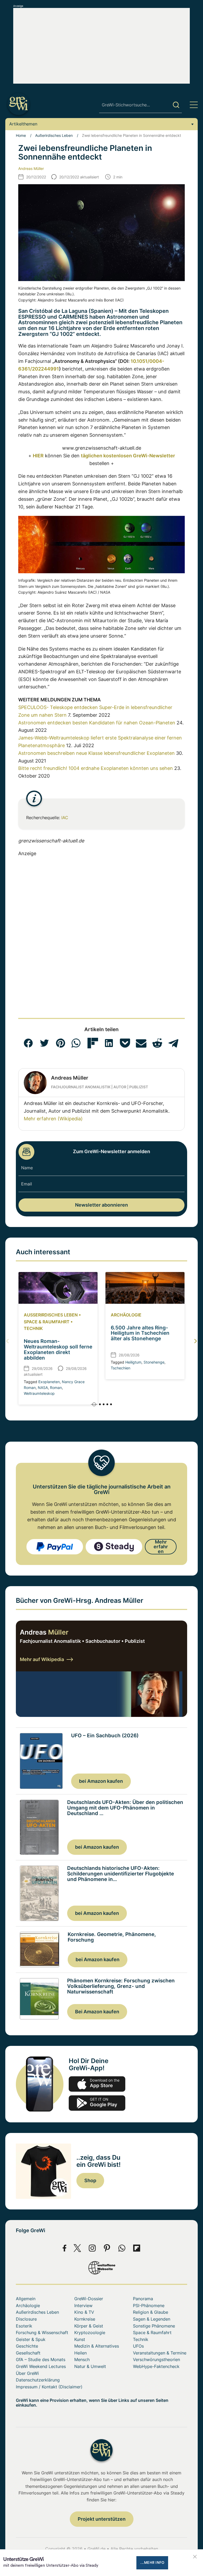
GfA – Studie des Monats (41, 2360)
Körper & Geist (89, 2326)
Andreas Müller (31, 168)
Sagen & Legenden (152, 2319)
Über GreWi (27, 2373)
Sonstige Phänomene (154, 2326)
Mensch (82, 2360)
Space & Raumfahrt (47, 1322)
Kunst (80, 2339)
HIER (38, 456)
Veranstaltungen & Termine (160, 2353)
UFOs (138, 2346)
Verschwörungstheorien (156, 2360)
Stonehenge (154, 1362)
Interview (83, 2306)
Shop (90, 2180)
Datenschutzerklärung (38, 2380)
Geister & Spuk (31, 2339)
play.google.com (97, 2103)
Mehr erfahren (161, 1547)
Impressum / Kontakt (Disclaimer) (49, 2387)
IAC (65, 818)
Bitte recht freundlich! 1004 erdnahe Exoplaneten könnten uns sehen (96, 768)
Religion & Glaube (151, 2312)
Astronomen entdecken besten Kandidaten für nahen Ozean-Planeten (97, 723)
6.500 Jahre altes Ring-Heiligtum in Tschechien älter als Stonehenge (140, 1333)
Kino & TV (84, 2312)
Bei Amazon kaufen (97, 2012)
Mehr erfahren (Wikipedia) (53, 1119)
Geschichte (27, 2346)
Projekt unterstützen (102, 2519)
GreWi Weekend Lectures (41, 2366)
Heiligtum (133, 1362)
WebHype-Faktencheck (156, 2366)
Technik (33, 1328)
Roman (56, 1388)
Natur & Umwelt (90, 2366)
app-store (97, 2084)
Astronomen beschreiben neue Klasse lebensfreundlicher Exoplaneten (96, 753)
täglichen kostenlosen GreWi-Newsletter (128, 456)
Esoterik (24, 2326)
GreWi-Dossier (89, 2299)
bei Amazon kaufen (101, 1781)
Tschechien (121, 1368)
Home (21, 135)
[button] (28, 1043)
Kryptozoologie (90, 2333)
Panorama (143, 2299)
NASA (43, 1388)
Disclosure (26, 2319)
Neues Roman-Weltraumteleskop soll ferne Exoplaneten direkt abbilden (58, 1350)
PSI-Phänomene (149, 2306)
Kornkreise (85, 2319)
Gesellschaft (28, 2353)
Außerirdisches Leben (54, 135)
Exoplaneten (49, 1382)
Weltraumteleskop (39, 1393)
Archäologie (126, 1315)
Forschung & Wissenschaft (42, 2333)
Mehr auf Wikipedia (42, 1659)
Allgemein (26, 2299)
